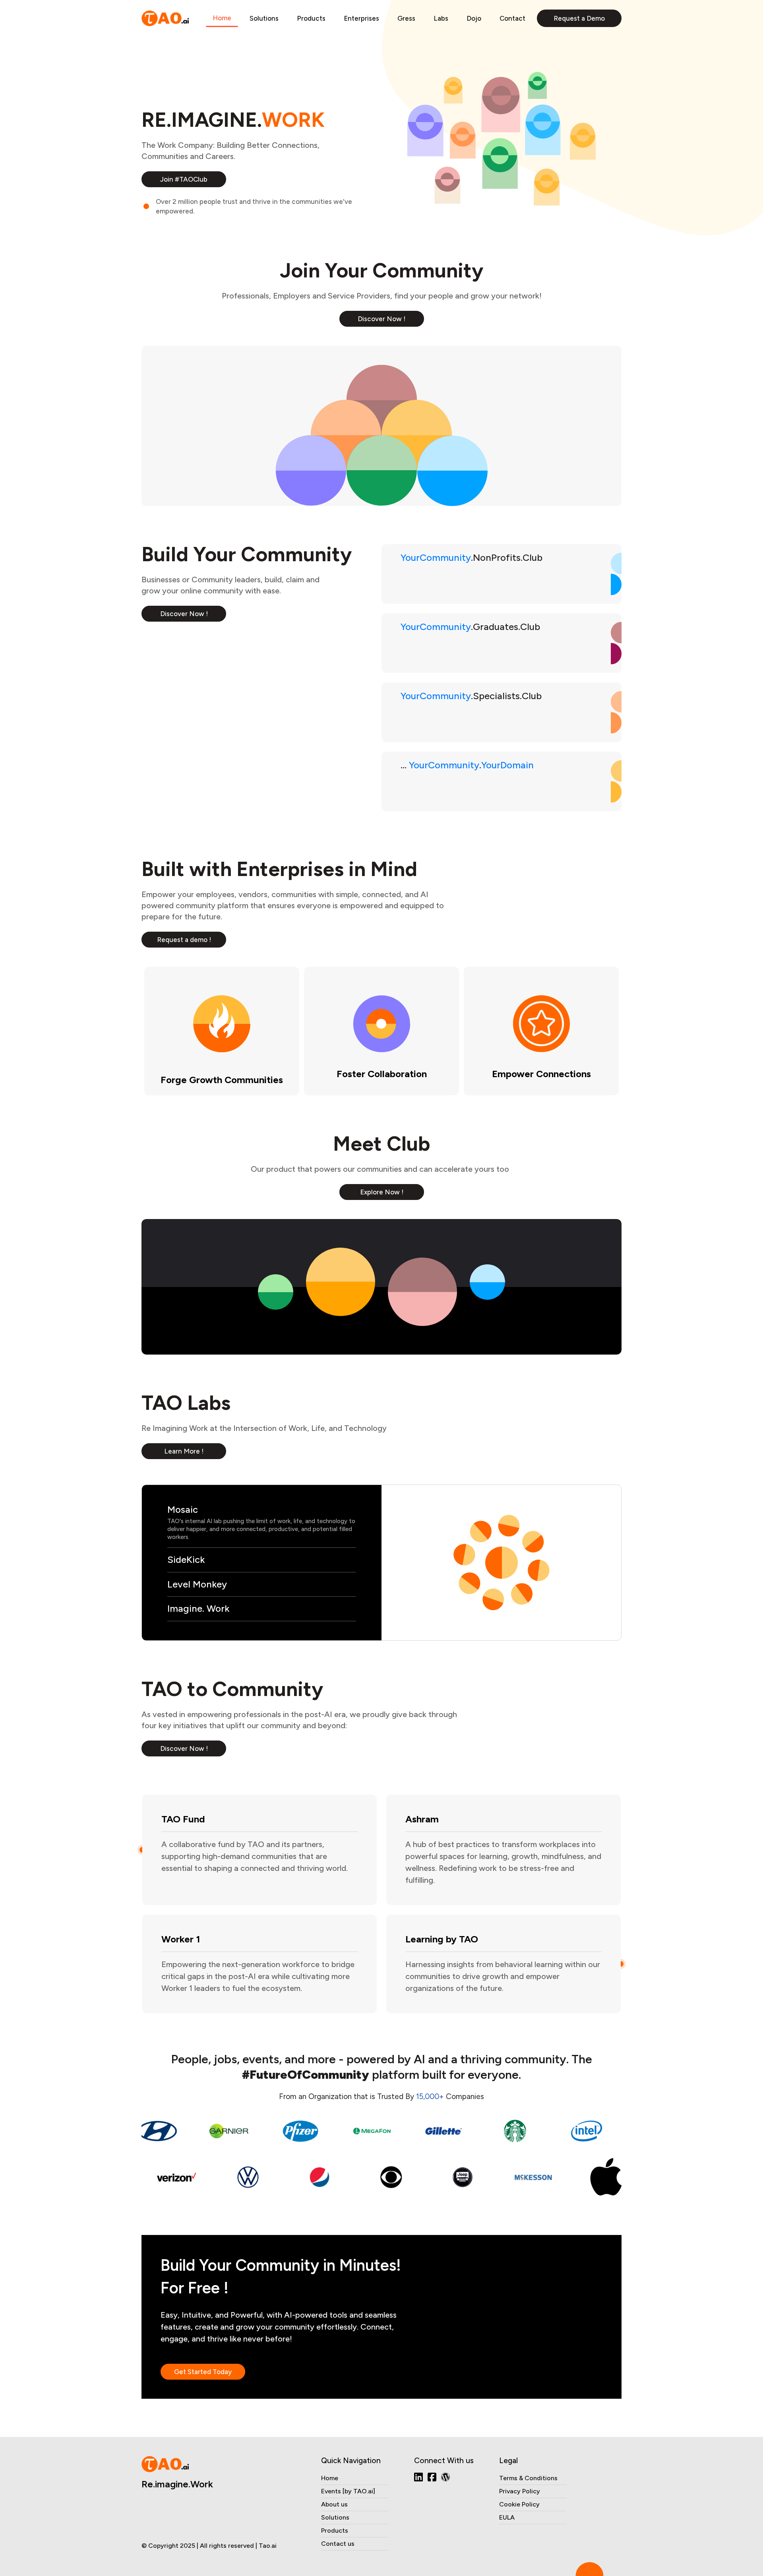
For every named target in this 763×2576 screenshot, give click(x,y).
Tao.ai (268, 2546)
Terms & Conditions (528, 2478)
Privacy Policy (520, 2491)
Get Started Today (203, 2372)
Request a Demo (579, 18)
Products (311, 18)
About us (334, 2504)
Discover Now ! (381, 319)
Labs (441, 18)
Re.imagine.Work (177, 2484)
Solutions (264, 18)
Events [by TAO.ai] (348, 2491)
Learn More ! (184, 1451)
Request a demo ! (184, 940)
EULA (507, 2517)
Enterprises (361, 18)
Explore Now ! (382, 1192)
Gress (406, 18)
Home (222, 18)
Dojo (474, 18)
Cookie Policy (519, 2504)
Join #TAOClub (184, 179)
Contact (512, 18)
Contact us (338, 2544)
